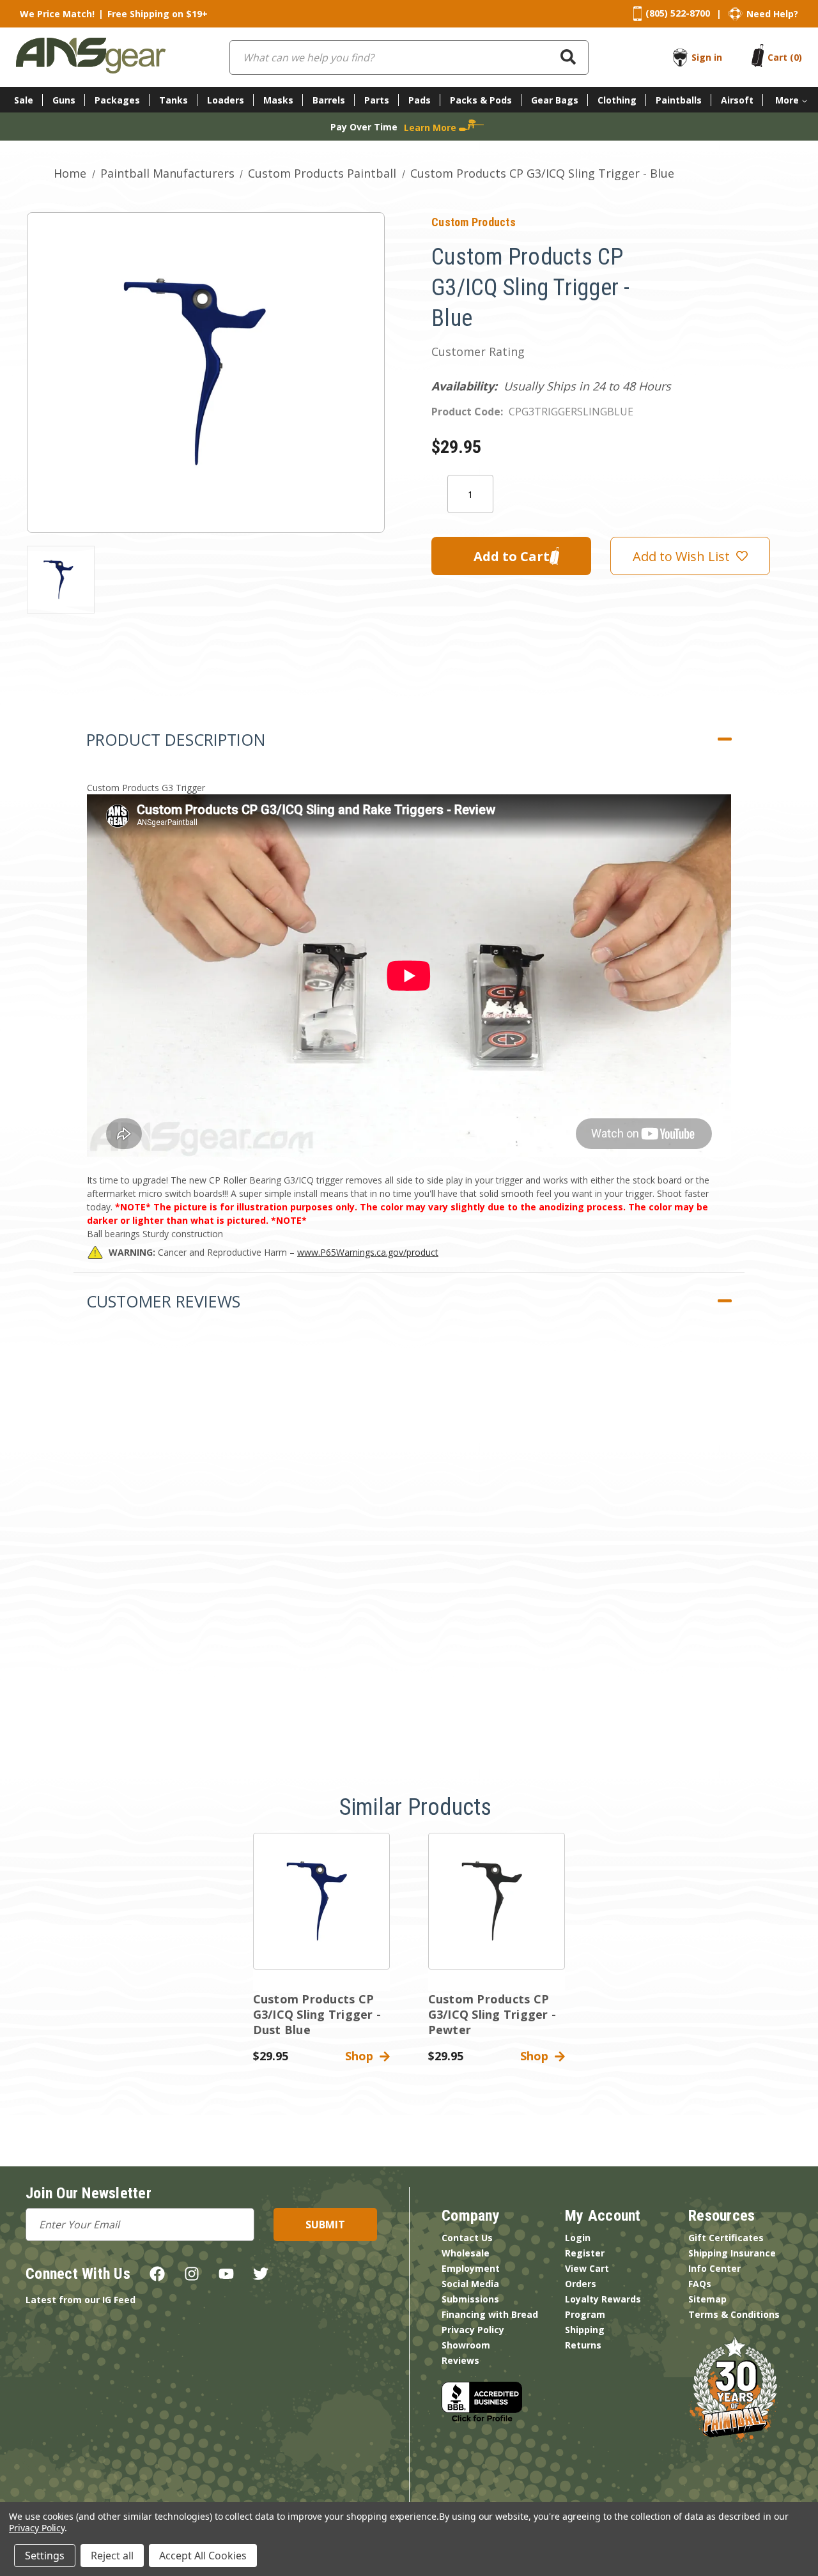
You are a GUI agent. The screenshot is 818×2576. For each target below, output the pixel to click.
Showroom (466, 2345)
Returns (583, 2345)
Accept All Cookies (203, 2556)
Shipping (585, 2330)
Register (585, 2253)
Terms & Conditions (734, 2314)
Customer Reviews (163, 1301)
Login (578, 2238)
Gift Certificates (726, 2238)
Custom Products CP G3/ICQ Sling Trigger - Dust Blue (317, 2014)
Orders (581, 2284)
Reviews (460, 2360)
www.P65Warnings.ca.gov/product (368, 1252)
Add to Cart (321, 1912)
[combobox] (409, 58)
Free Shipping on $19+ (158, 14)
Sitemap (707, 2299)
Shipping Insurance (732, 2253)
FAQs (700, 2284)
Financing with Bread (490, 2314)
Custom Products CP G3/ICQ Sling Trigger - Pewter (492, 2014)
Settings (45, 2556)
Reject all (112, 2556)
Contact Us (467, 2238)
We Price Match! (57, 14)
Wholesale (466, 2253)
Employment (471, 2268)
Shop (362, 2056)
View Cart (587, 2268)
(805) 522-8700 (678, 13)
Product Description (176, 739)
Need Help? (772, 14)
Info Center (714, 2268)
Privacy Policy (473, 2330)
